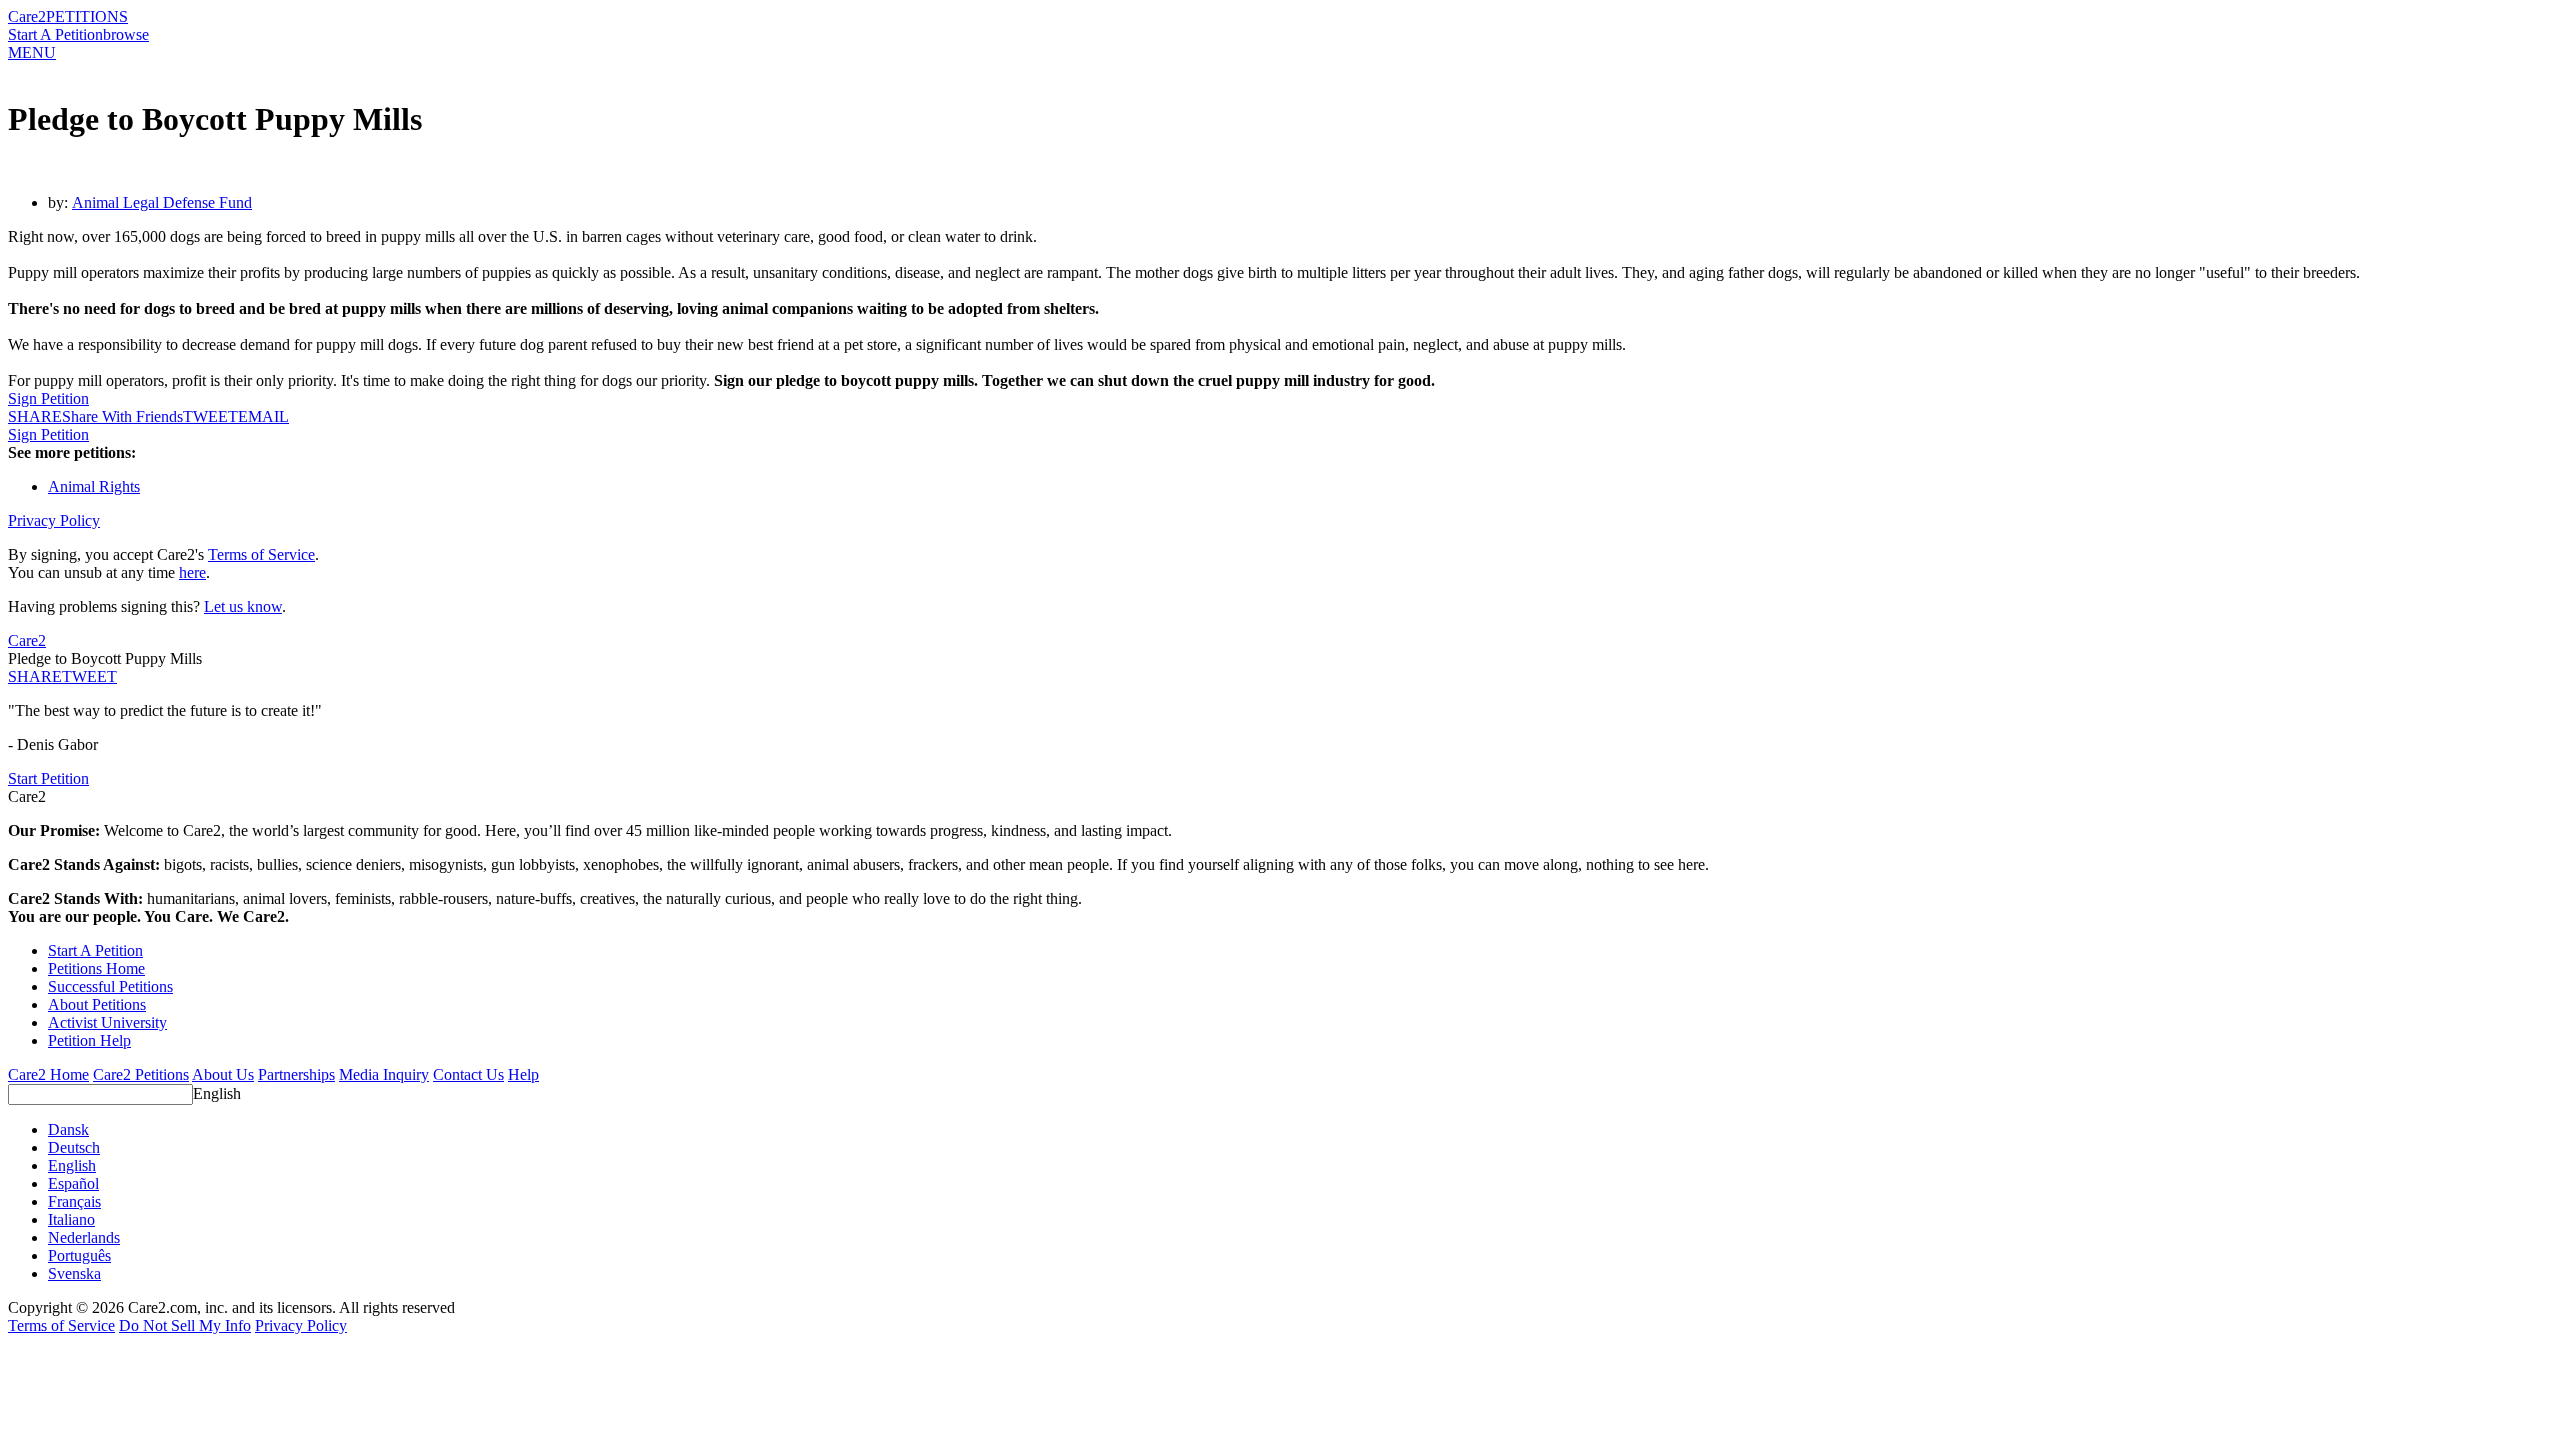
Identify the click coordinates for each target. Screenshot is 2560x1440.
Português (79, 1255)
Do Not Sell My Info (185, 1325)
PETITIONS (87, 16)
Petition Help (89, 1040)
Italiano (71, 1219)
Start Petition (48, 778)
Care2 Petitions (141, 1074)
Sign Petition (48, 398)
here (192, 572)
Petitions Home (96, 968)
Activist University (107, 1022)
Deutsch (74, 1147)
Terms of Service (261, 554)
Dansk (68, 1129)
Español (73, 1183)
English (217, 1093)
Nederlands (84, 1237)
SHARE (35, 676)
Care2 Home (48, 1074)
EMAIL (263, 416)
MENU (32, 52)
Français (74, 1201)
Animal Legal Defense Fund (162, 202)
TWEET (210, 416)
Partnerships (296, 1074)
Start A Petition (55, 34)
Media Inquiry (384, 1074)
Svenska (74, 1273)
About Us (223, 1074)
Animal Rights (94, 486)
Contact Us (468, 1074)
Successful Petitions (110, 986)
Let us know (243, 606)
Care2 (27, 16)
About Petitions (97, 1004)
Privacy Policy (54, 520)
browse (126, 34)
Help (523, 1074)
